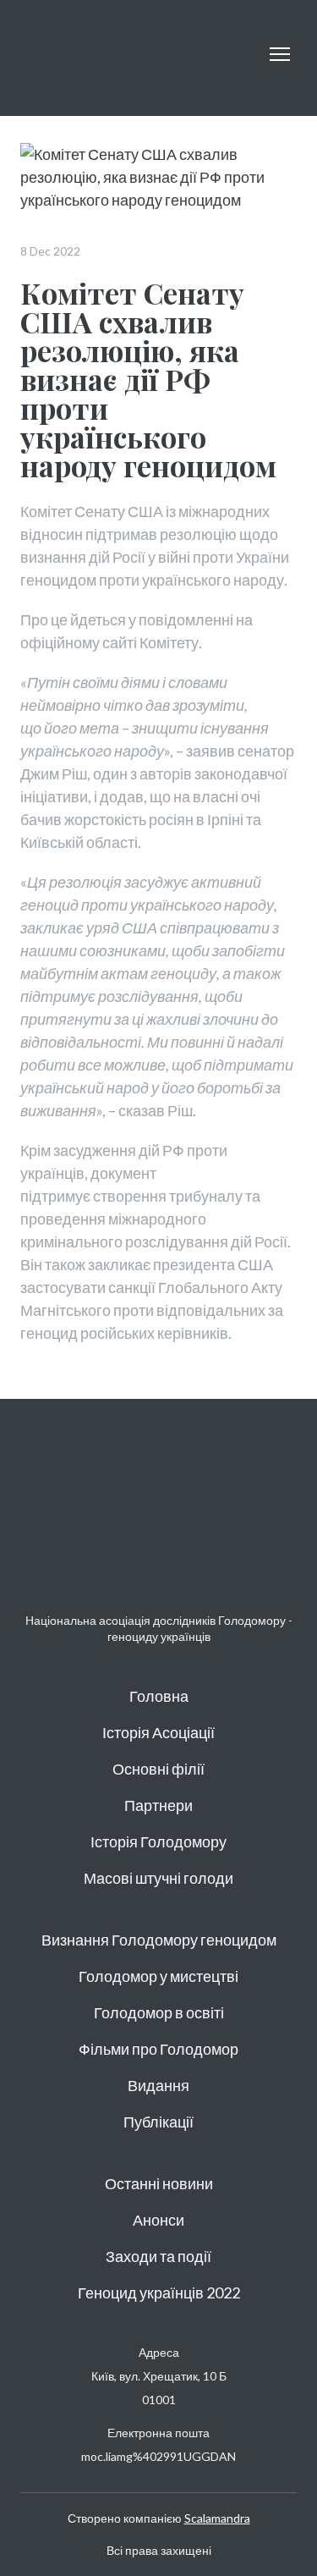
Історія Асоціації (158, 1732)
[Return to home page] (66, 54)
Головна (159, 1696)
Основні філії (158, 1769)
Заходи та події (158, 2256)
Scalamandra (217, 2518)
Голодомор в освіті (159, 2012)
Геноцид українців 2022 (159, 2293)
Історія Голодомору (158, 1841)
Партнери (158, 1805)
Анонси (158, 2220)
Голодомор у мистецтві (158, 1976)
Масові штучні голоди (158, 1878)
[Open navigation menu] (280, 54)
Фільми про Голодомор (158, 2049)
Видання (158, 2085)
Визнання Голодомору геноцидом (159, 1940)
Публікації (158, 2122)
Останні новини (159, 2183)
